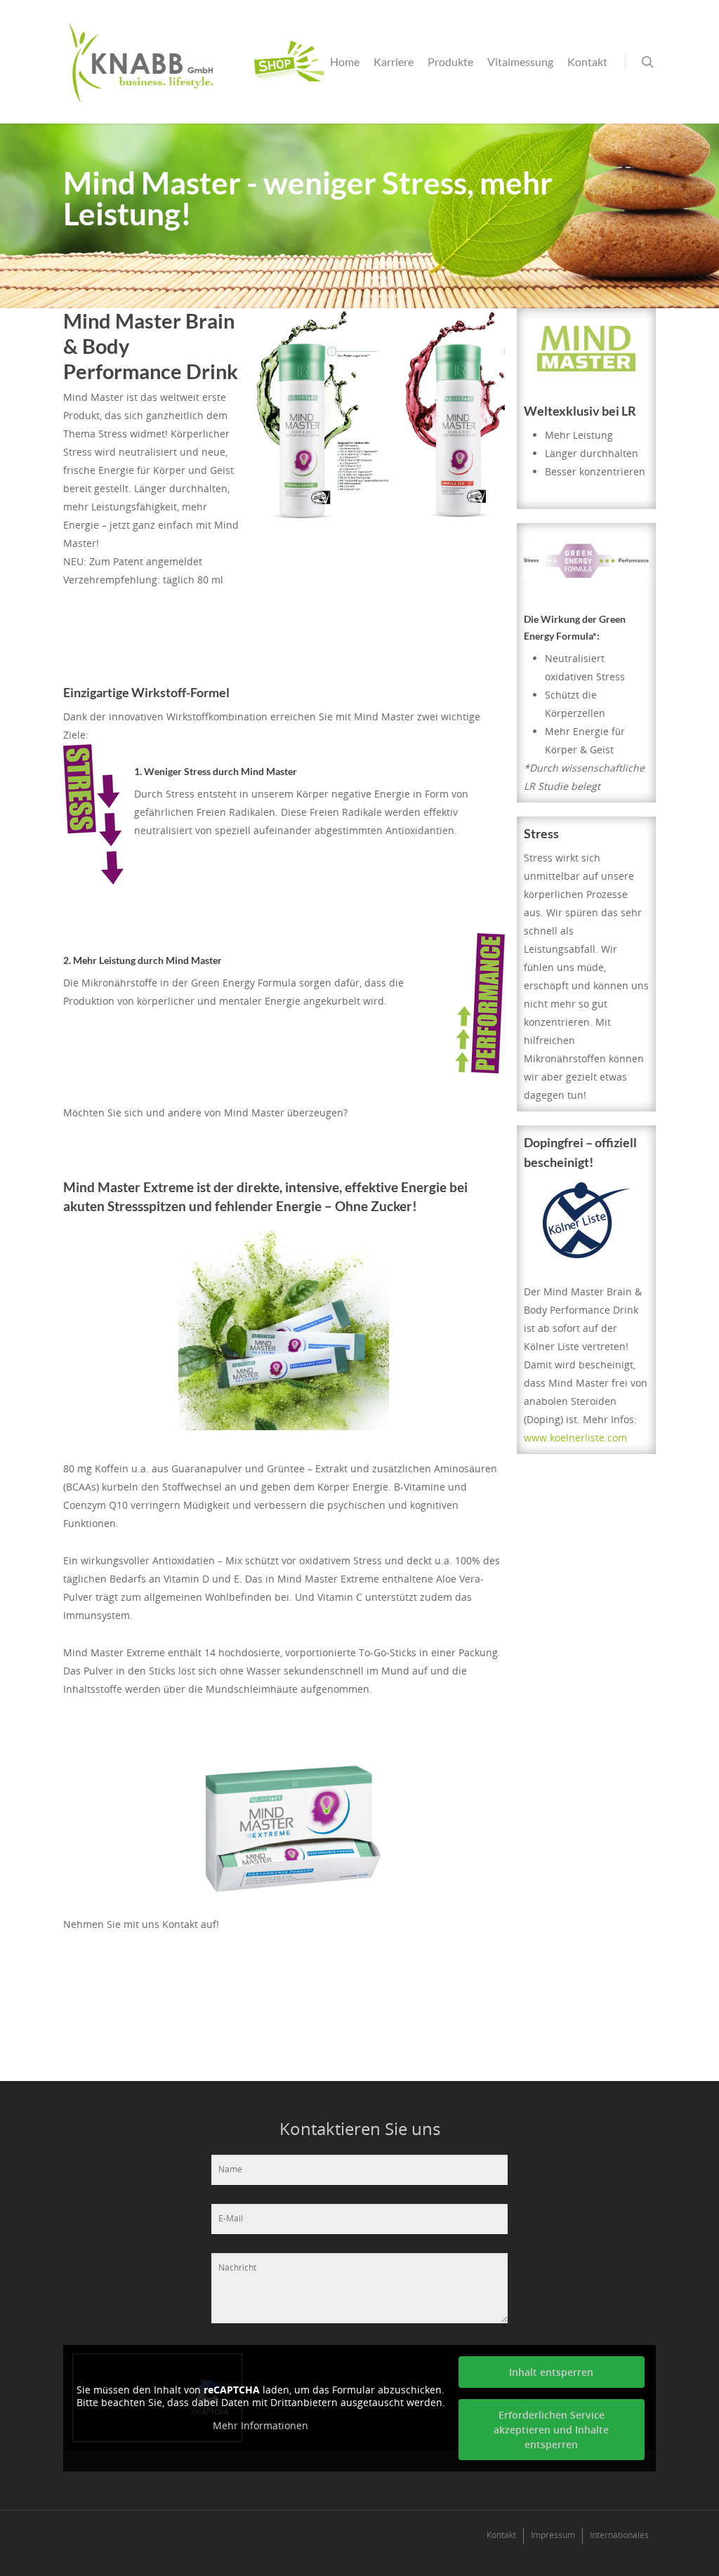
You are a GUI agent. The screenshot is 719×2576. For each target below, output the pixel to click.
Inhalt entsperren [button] (551, 2372)
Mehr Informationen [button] (260, 2426)
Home (345, 61)
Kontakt (587, 61)
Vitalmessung (520, 61)
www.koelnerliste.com (575, 1438)
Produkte (450, 61)
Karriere (394, 61)
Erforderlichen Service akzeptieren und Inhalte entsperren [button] (551, 2430)
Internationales (619, 2535)
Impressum (553, 2535)
